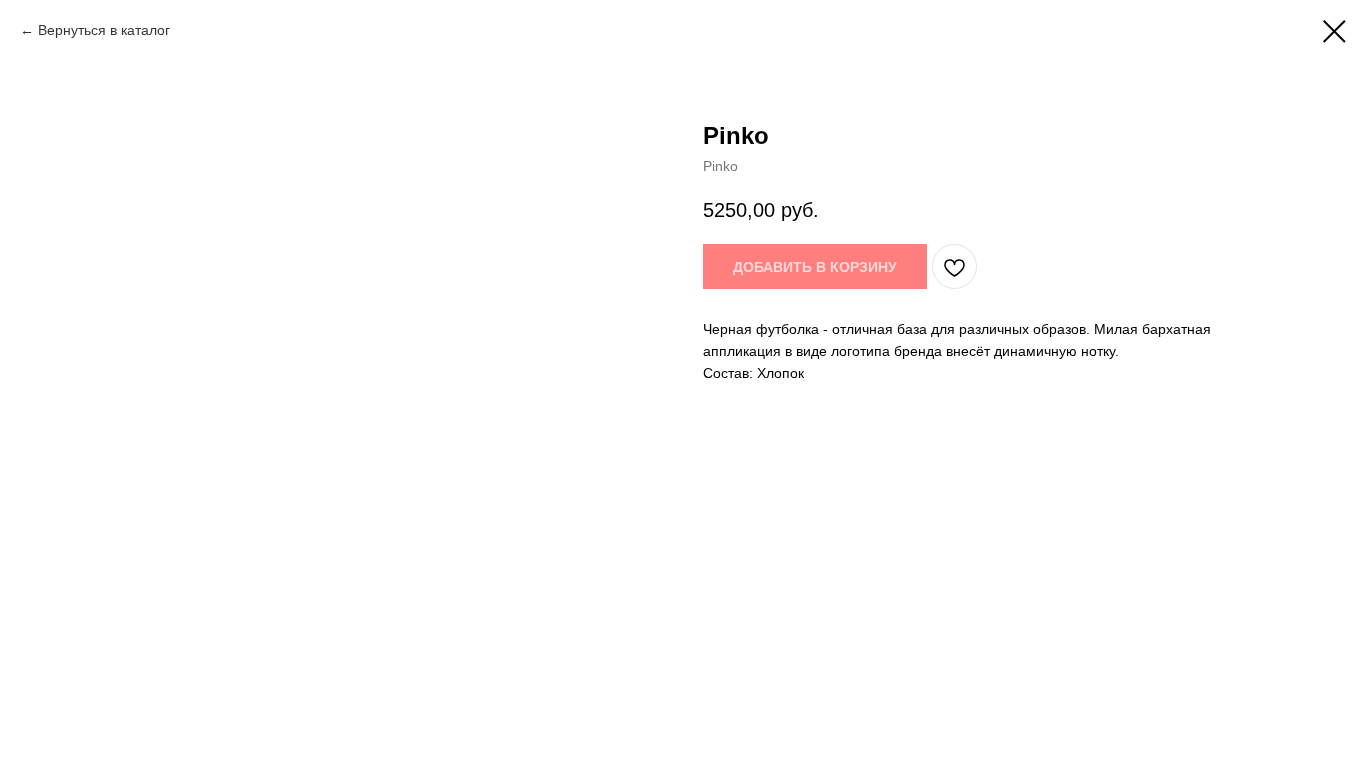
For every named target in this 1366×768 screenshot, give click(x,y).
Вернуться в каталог (104, 30)
